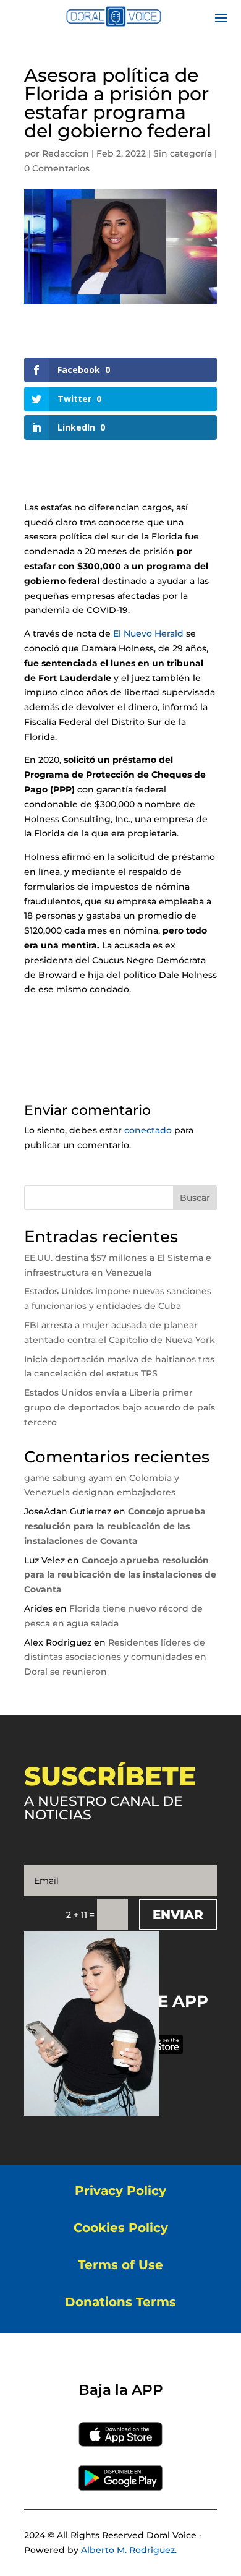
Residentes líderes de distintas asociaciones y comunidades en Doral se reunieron (115, 1657)
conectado (148, 1130)
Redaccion (66, 153)
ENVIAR (178, 1915)
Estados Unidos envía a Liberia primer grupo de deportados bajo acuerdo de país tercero (120, 1407)
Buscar (195, 1198)
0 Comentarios (57, 168)
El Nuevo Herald (148, 633)
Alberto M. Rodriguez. (129, 2550)
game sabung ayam (68, 1478)
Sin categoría (183, 153)
